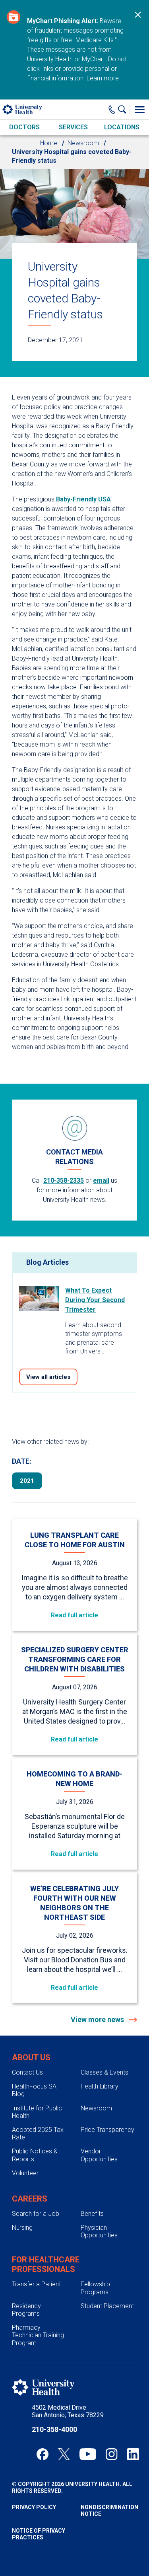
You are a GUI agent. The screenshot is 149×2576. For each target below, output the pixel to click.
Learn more (103, 78)
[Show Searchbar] (124, 109)
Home (49, 143)
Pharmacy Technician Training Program (38, 2335)
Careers (30, 2199)
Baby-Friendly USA (83, 499)
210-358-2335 (64, 1181)
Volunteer (25, 2173)
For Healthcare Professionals (46, 2264)
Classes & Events (104, 2072)
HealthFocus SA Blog (34, 2090)
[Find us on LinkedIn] (133, 2454)
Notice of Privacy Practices (39, 2534)
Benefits (92, 2214)
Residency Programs (26, 2310)
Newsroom (83, 143)
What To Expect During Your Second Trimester (95, 1300)
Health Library (100, 2086)
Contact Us (27, 2072)
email (101, 1181)
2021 (27, 1481)
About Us (31, 2057)
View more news (98, 2019)
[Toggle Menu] (139, 109)
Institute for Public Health (37, 2112)
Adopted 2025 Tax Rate (38, 2133)
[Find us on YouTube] (88, 2454)
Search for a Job (36, 2214)
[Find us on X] (64, 2454)
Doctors (24, 127)
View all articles (48, 1377)
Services (73, 127)
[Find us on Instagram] (112, 2454)
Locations (122, 127)
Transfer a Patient (36, 2284)
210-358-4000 (54, 2429)
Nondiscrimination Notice (109, 2511)
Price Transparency (107, 2130)
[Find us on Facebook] (43, 2454)
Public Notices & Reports (35, 2155)
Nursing (22, 2228)
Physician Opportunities (99, 2231)
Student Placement (107, 2306)
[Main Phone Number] (112, 109)
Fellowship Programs (95, 2288)
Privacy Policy (34, 2507)
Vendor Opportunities (99, 2155)
